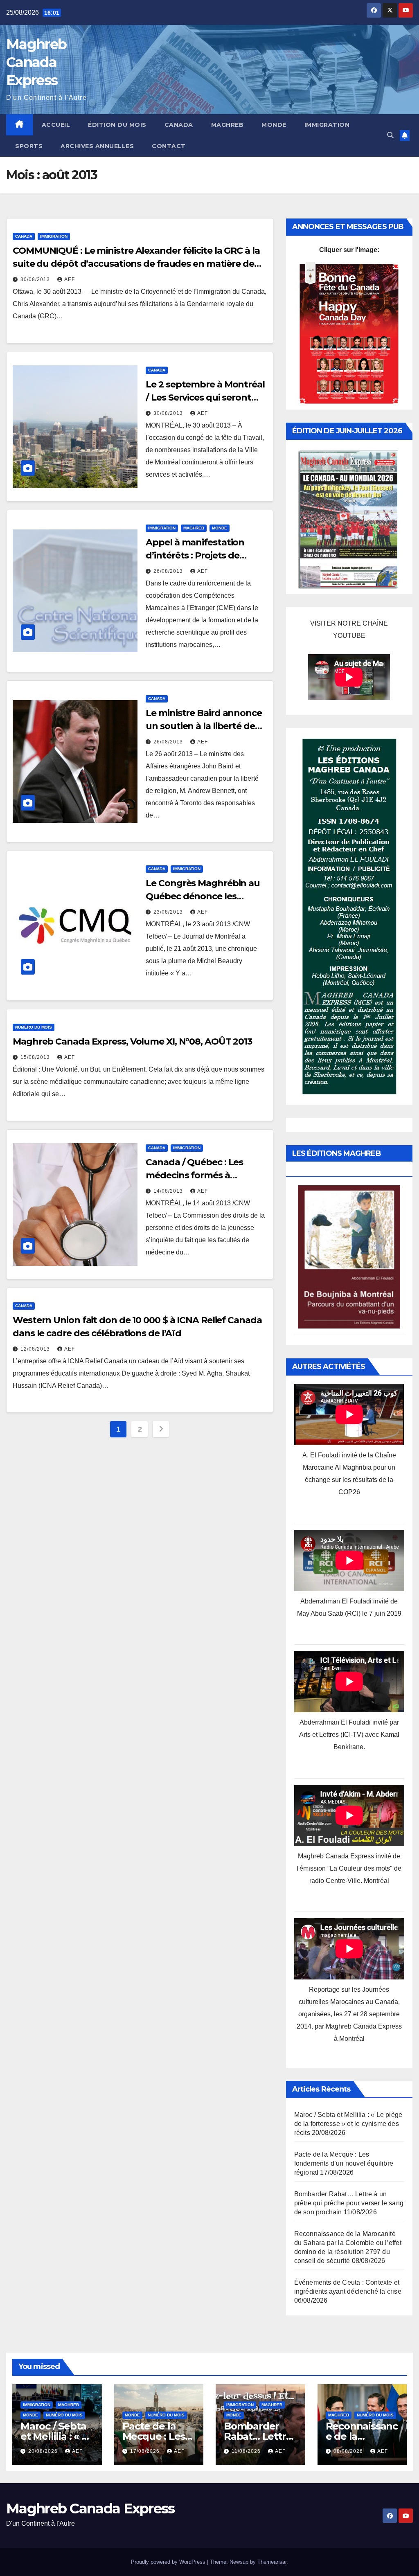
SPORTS (29, 146)
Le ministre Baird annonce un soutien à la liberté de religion (204, 726)
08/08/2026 (349, 2451)
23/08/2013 (169, 912)
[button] (390, 135)
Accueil (56, 125)
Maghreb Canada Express (36, 62)
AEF (70, 279)
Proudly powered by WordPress (169, 2562)
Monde (274, 125)
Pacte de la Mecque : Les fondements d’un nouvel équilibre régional (344, 2163)
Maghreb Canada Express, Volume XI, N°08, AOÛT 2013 (132, 1041)
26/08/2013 (169, 571)
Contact (169, 146)
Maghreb (228, 125)
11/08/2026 (247, 2451)
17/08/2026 (146, 2451)
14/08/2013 (169, 1191)
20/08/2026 (44, 2451)
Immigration (327, 125)
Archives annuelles (97, 146)
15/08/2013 (36, 1057)
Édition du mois (117, 125)
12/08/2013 (36, 1349)
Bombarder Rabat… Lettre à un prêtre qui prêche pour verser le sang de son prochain (349, 2203)
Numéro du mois (34, 1027)
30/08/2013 (36, 279)
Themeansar (272, 2562)
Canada (179, 125)
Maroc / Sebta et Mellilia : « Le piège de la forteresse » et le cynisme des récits (348, 2124)
